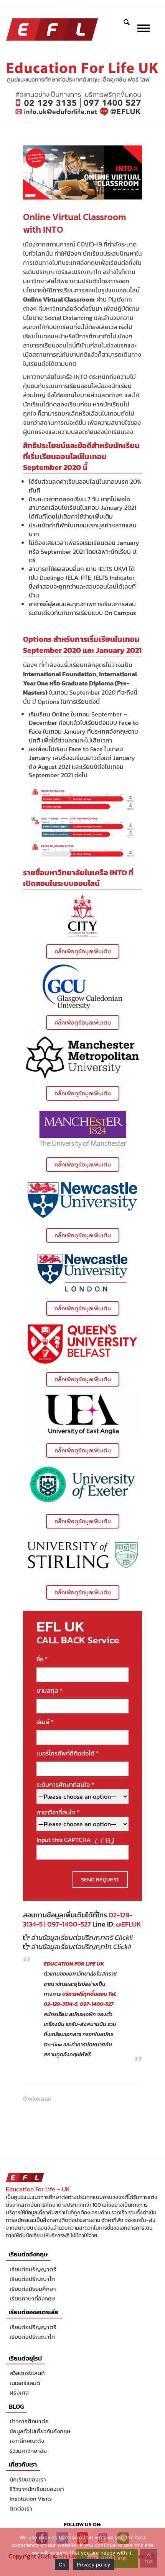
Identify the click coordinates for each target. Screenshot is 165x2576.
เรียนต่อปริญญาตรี (33, 2269)
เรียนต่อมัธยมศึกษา (33, 2289)
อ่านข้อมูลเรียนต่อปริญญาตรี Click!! (82, 1937)
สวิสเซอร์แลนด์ (27, 2373)
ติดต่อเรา (21, 2508)
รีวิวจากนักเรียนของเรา (37, 2489)
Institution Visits (31, 2499)
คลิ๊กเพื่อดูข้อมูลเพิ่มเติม (83, 951)
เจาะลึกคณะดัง (27, 2441)
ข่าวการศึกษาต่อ (29, 2421)
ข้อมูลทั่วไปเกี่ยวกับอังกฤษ (40, 2431)
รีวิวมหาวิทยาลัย (28, 2451)
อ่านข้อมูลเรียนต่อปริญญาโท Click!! (81, 1947)
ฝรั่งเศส (19, 2392)
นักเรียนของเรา (28, 2479)
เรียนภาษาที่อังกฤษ (32, 2298)
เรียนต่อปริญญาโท (32, 2279)
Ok (62, 2565)
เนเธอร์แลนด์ (25, 2383)
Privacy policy (94, 2565)
